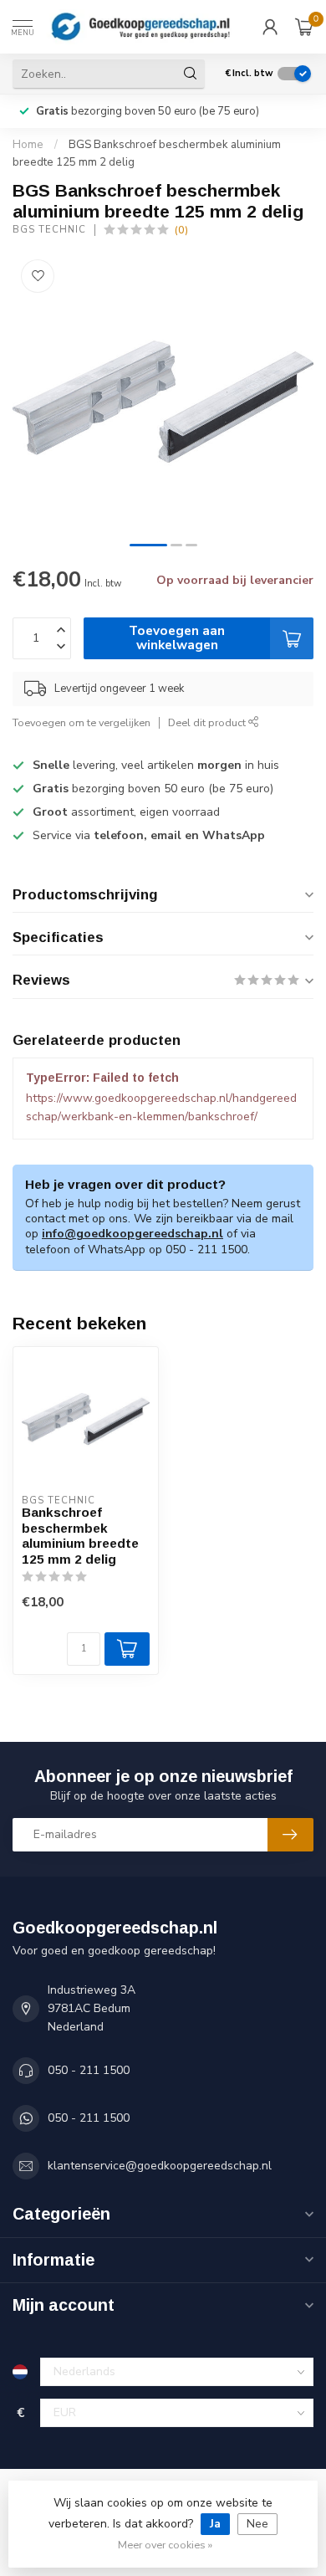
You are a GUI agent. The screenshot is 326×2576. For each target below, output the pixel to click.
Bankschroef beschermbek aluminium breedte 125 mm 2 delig (80, 1535)
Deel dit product (208, 722)
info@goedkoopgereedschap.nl (132, 1234)
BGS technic (49, 230)
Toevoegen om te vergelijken (81, 722)
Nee (257, 2524)
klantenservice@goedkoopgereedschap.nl (160, 2166)
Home (28, 145)
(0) (181, 230)
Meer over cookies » (165, 2545)
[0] (304, 27)
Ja (215, 2524)
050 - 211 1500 (89, 2070)
